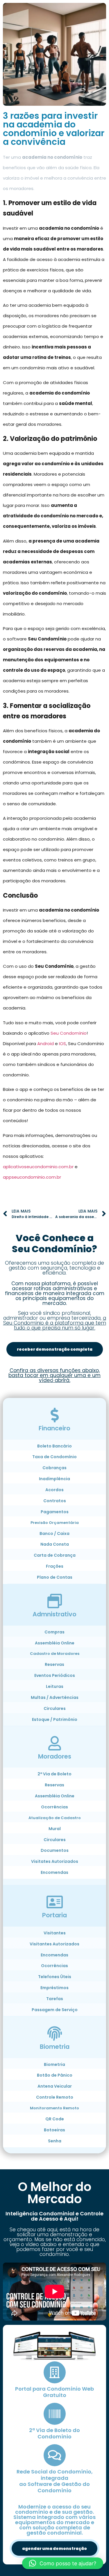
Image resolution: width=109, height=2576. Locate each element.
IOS (62, 1044)
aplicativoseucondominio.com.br (38, 1167)
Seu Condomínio (69, 1033)
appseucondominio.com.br (32, 1177)
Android (45, 1044)
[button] (63, 2563)
